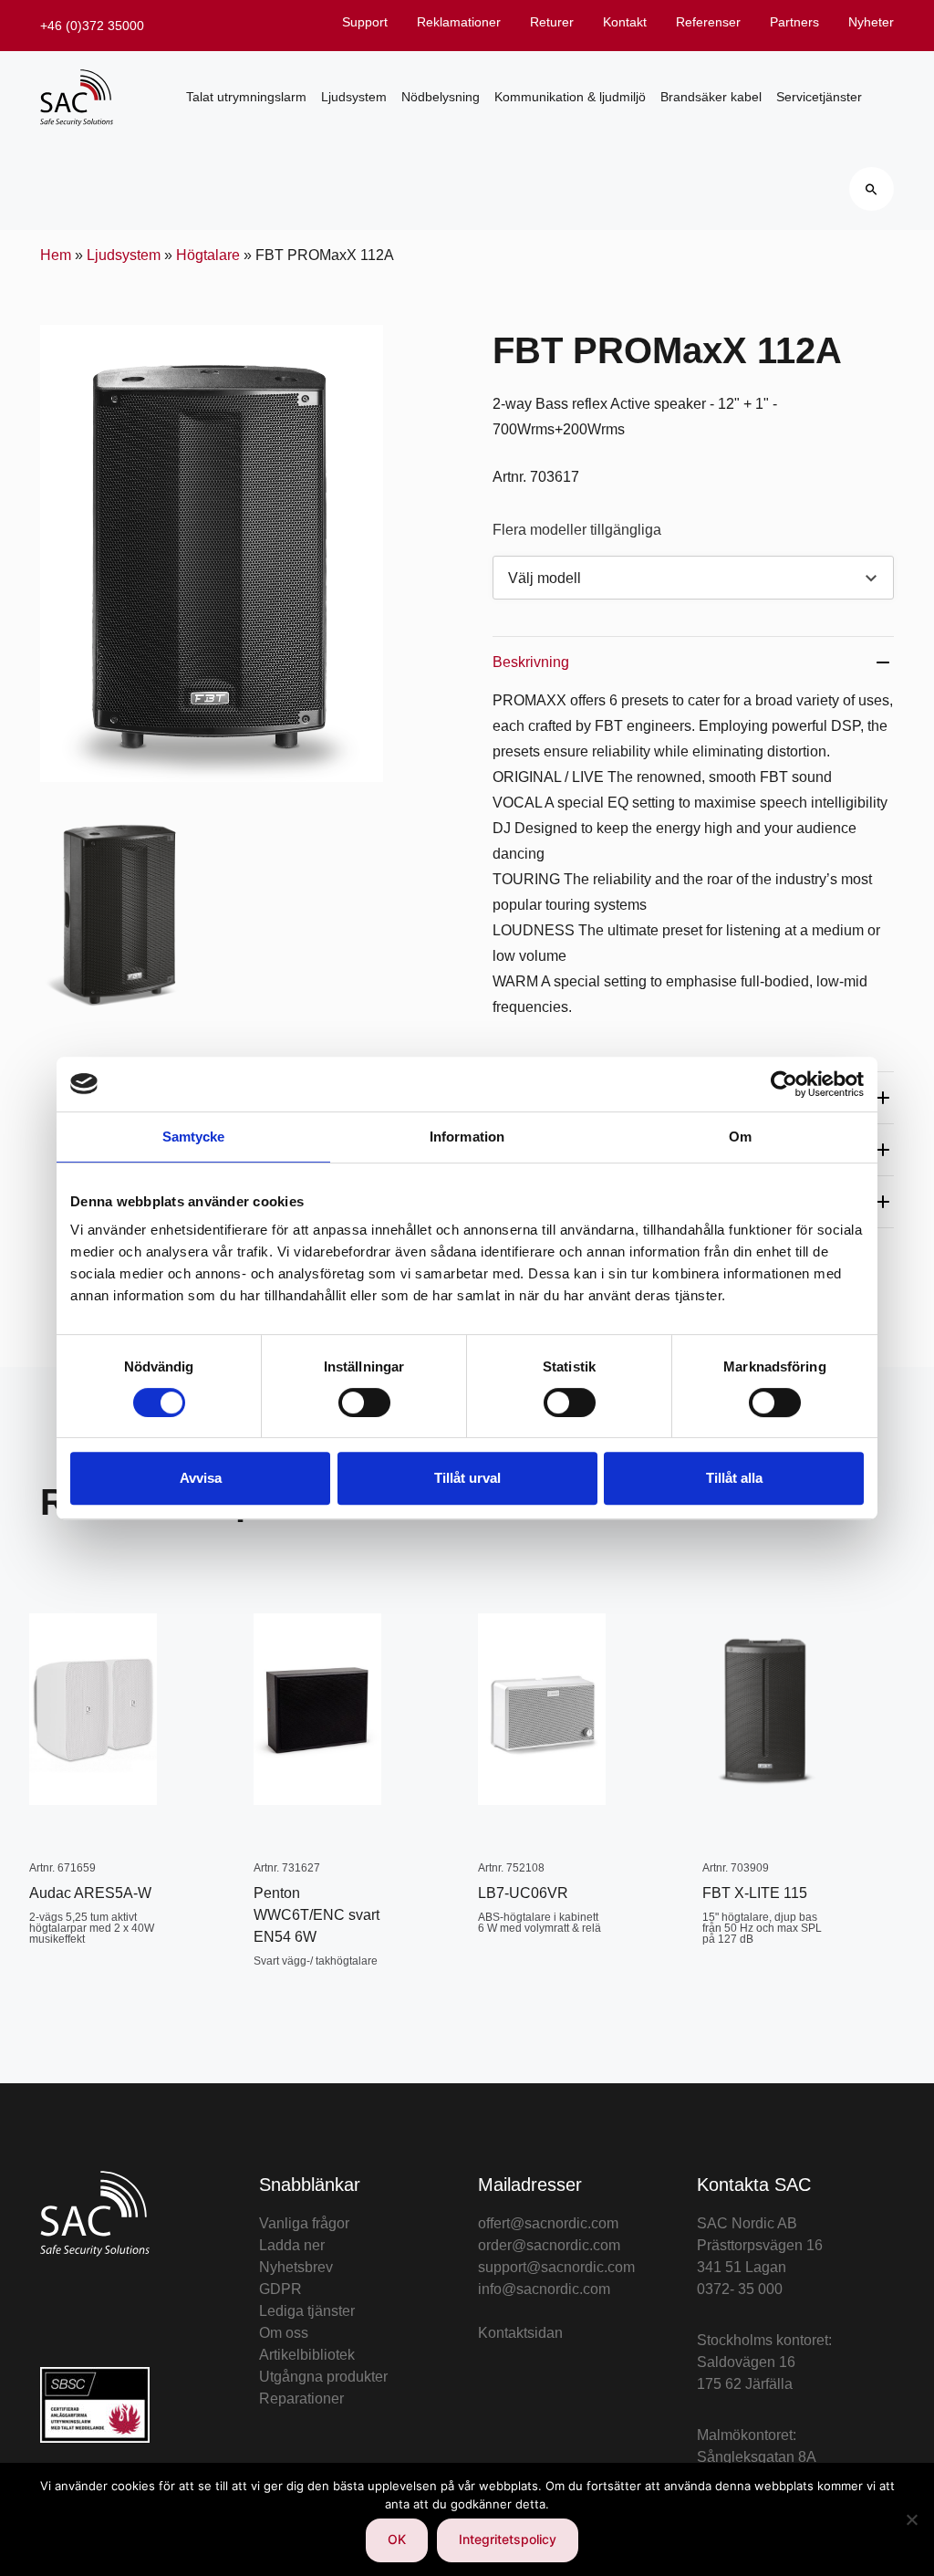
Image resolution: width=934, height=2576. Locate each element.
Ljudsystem (354, 97)
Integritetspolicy (508, 2539)
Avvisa (201, 1478)
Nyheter (871, 22)
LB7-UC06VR (523, 1893)
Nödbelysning (441, 97)
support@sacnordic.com (556, 2267)
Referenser (708, 22)
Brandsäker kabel (711, 97)
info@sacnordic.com (544, 2289)
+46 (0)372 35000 (92, 26)
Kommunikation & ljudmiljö (570, 97)
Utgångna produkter (323, 2377)
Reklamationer (459, 22)
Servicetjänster (819, 97)
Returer (552, 22)
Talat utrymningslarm (246, 97)
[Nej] (911, 2519)
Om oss (284, 2333)
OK (397, 2539)
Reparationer (301, 2399)
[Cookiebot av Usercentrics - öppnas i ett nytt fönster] (784, 1084)
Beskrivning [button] (531, 662)
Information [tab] (467, 1137)
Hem (56, 255)
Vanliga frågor (304, 2223)
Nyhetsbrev (296, 2267)
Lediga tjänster (307, 2311)
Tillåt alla (734, 1478)
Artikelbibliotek (307, 2355)
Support (365, 22)
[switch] (364, 1403)
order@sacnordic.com (549, 2245)
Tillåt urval (467, 1478)
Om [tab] (740, 1137)
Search (872, 189)
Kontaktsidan (520, 2333)
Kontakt (625, 22)
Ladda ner (292, 2245)
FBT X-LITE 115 (755, 1893)
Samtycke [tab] (194, 1137)
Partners (794, 22)
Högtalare (208, 255)
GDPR (280, 2289)
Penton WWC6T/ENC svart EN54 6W (317, 1915)
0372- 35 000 (740, 2289)
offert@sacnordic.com (548, 2223)
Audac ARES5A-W (90, 1893)
